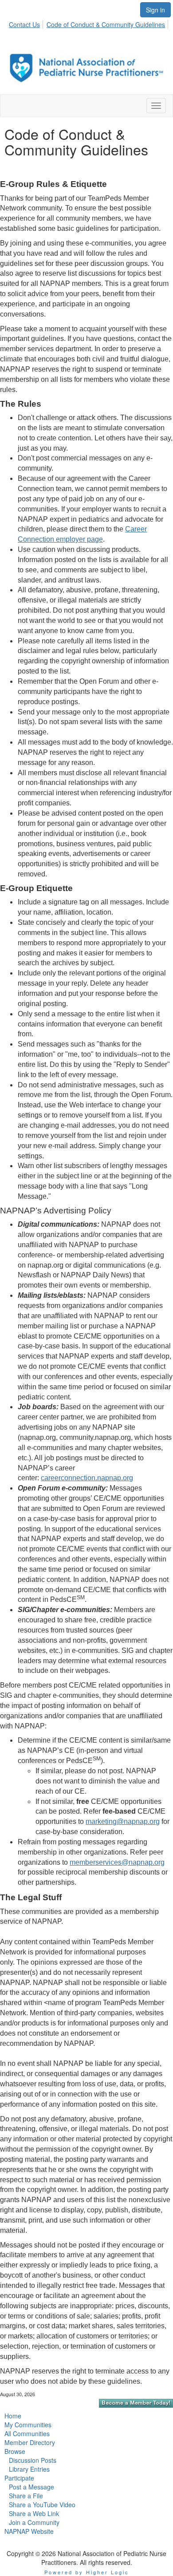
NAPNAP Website (29, 2531)
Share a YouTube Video (42, 2505)
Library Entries (29, 2469)
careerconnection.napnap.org (87, 1478)
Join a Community (34, 2522)
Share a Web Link (34, 2513)
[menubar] (89, 23)
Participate (19, 2478)
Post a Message (31, 2487)
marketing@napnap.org (123, 1821)
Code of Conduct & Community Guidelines (106, 24)
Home (13, 2416)
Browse (15, 2451)
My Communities (28, 2425)
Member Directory (30, 2442)
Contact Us (24, 24)
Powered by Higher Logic (87, 2572)
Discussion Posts (33, 2460)
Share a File (26, 2496)
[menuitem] (27, 23)
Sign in (155, 10)
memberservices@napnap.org (117, 1862)
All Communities (27, 2433)
